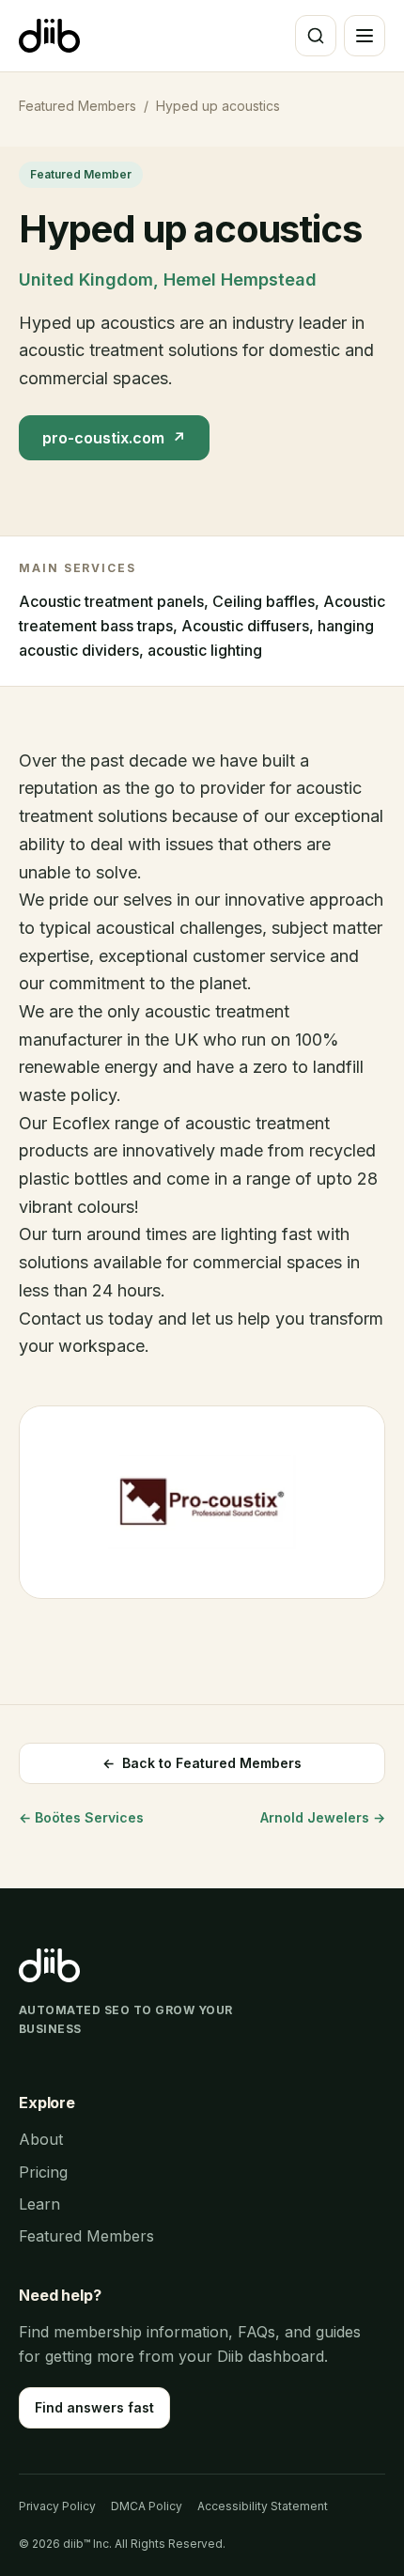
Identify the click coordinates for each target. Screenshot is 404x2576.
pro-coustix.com (114, 438)
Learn (39, 2204)
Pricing (43, 2172)
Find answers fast (94, 2407)
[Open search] (316, 36)
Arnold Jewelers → (323, 1817)
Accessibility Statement (263, 2506)
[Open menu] (365, 36)
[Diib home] (49, 36)
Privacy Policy (57, 2506)
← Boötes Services (81, 1817)
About (41, 2139)
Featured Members (78, 106)
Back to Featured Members (202, 1763)
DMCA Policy (147, 2506)
